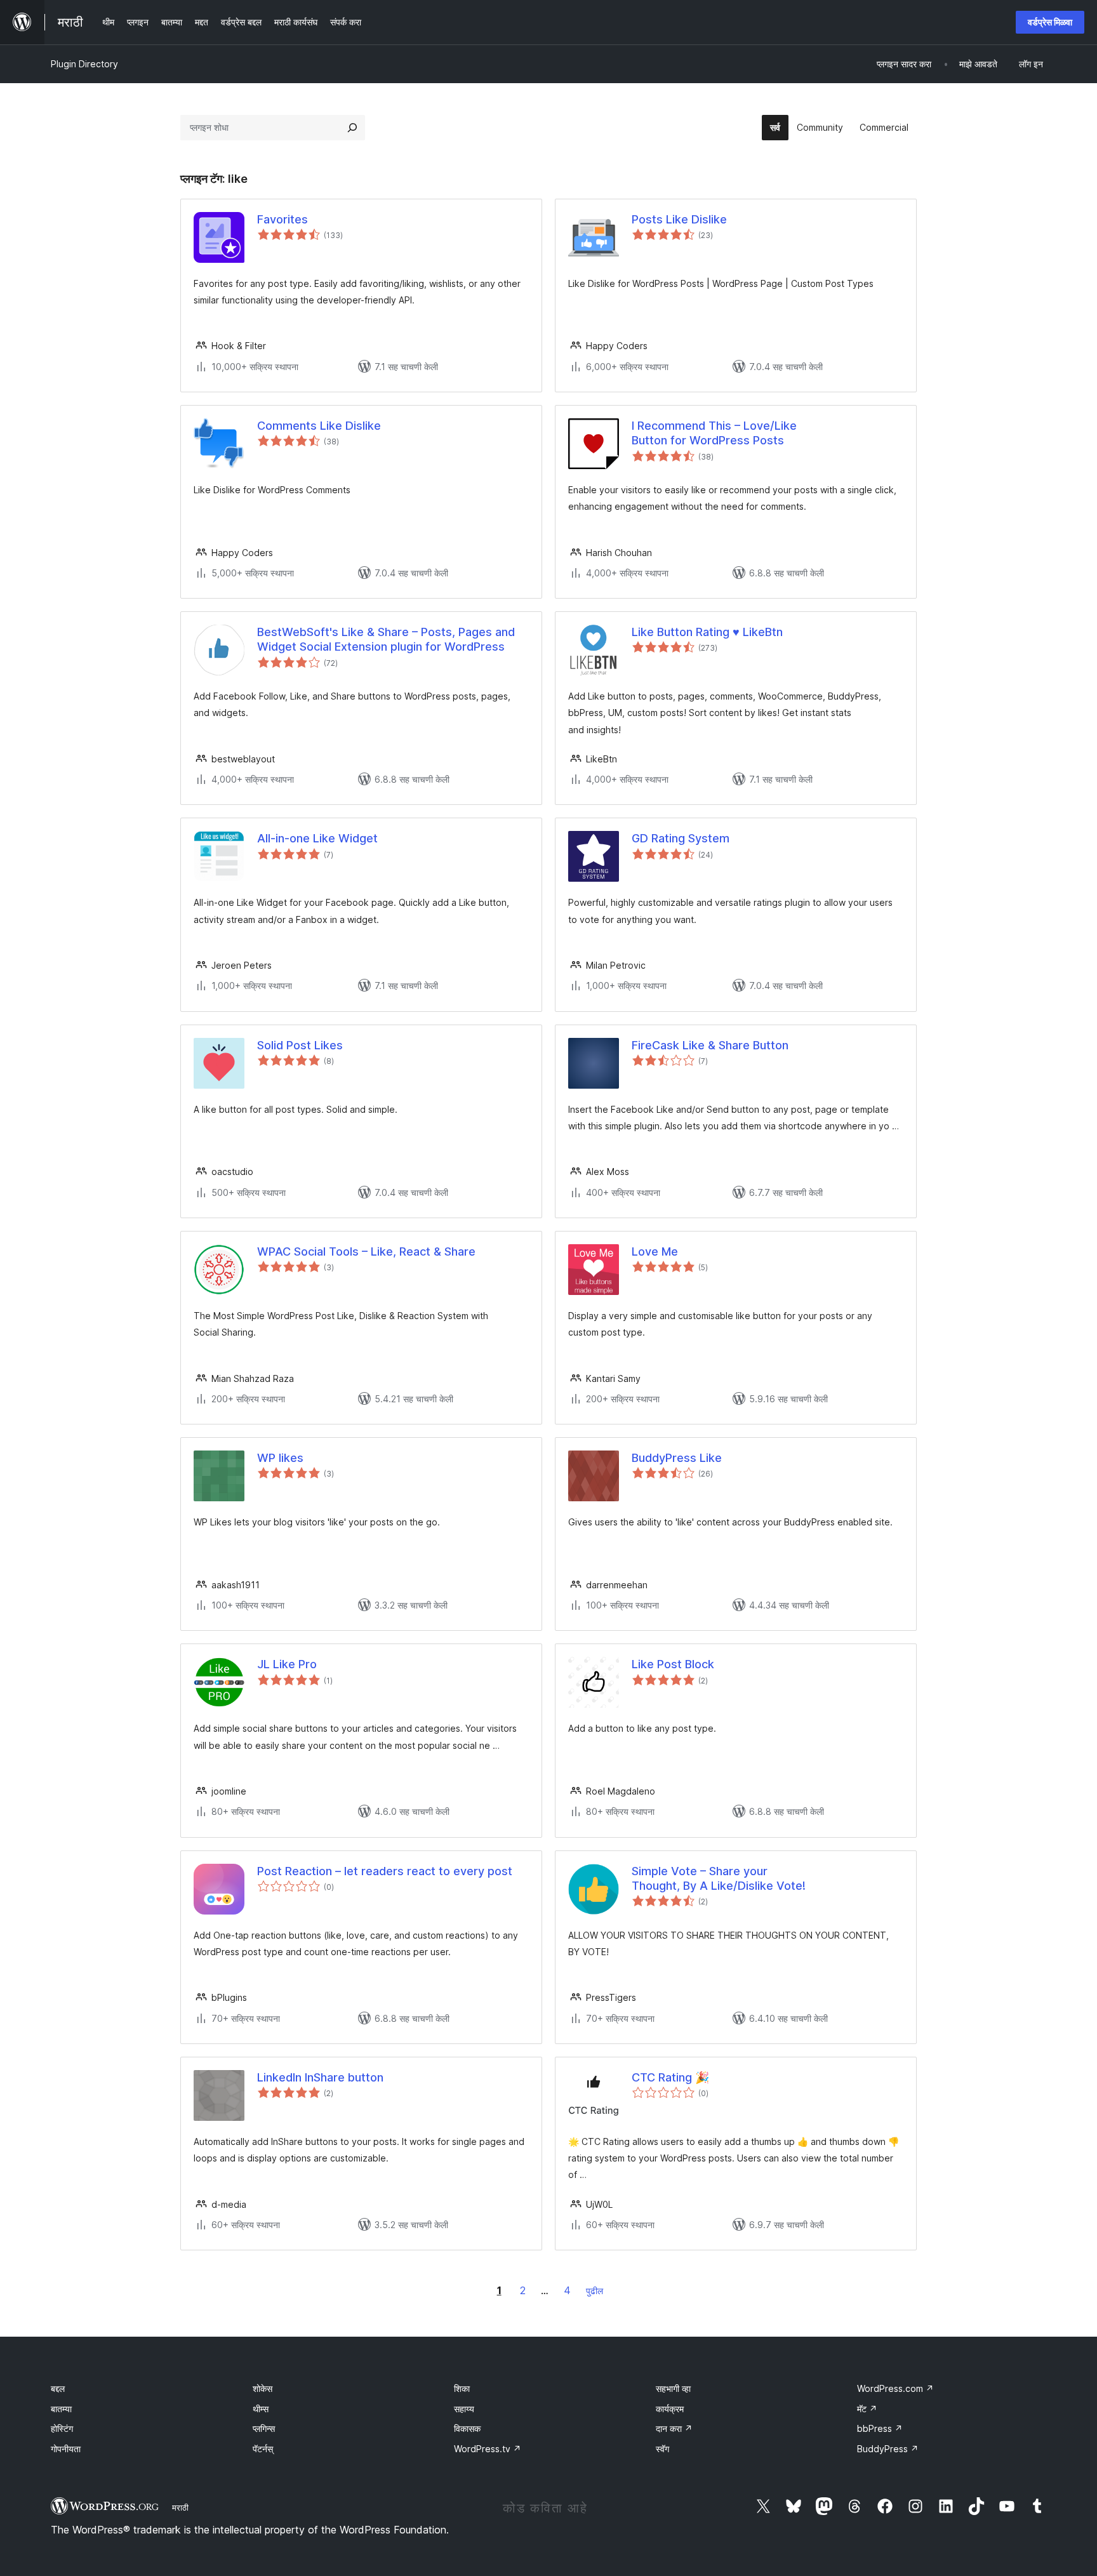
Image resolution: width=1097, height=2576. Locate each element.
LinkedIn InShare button (320, 2077)
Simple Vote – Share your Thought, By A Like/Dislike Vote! (719, 1878)
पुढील (595, 2291)
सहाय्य (464, 2409)
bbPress (880, 2428)
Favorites (283, 219)
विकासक (467, 2428)
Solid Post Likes (300, 1045)
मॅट (867, 2409)
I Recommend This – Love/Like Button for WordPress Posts (714, 433)
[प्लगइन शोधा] (352, 128)
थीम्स (261, 2409)
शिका (462, 2388)
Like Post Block (673, 1664)
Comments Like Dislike (319, 426)
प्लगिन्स (264, 2428)
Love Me (655, 1251)
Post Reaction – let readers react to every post (385, 1871)
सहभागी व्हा (673, 2388)
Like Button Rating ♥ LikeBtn (707, 632)
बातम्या (61, 2409)
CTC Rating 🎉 (670, 2077)
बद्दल (58, 2388)
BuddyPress (888, 2449)
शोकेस (263, 2388)
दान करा (674, 2428)
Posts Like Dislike (679, 219)
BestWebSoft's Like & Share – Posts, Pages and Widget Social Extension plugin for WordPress (386, 639)
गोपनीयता (66, 2449)
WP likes (280, 1458)
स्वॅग (662, 2449)
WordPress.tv (488, 2449)
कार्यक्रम (670, 2409)
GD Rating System (681, 838)
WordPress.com (895, 2388)
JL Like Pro (287, 1664)
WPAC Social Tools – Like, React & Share (366, 1251)
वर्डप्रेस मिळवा (1050, 22)
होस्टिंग (62, 2428)
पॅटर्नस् (263, 2449)
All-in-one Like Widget (317, 838)
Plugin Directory (84, 64)
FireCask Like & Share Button (710, 1045)
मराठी (180, 2507)
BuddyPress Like (677, 1458)
